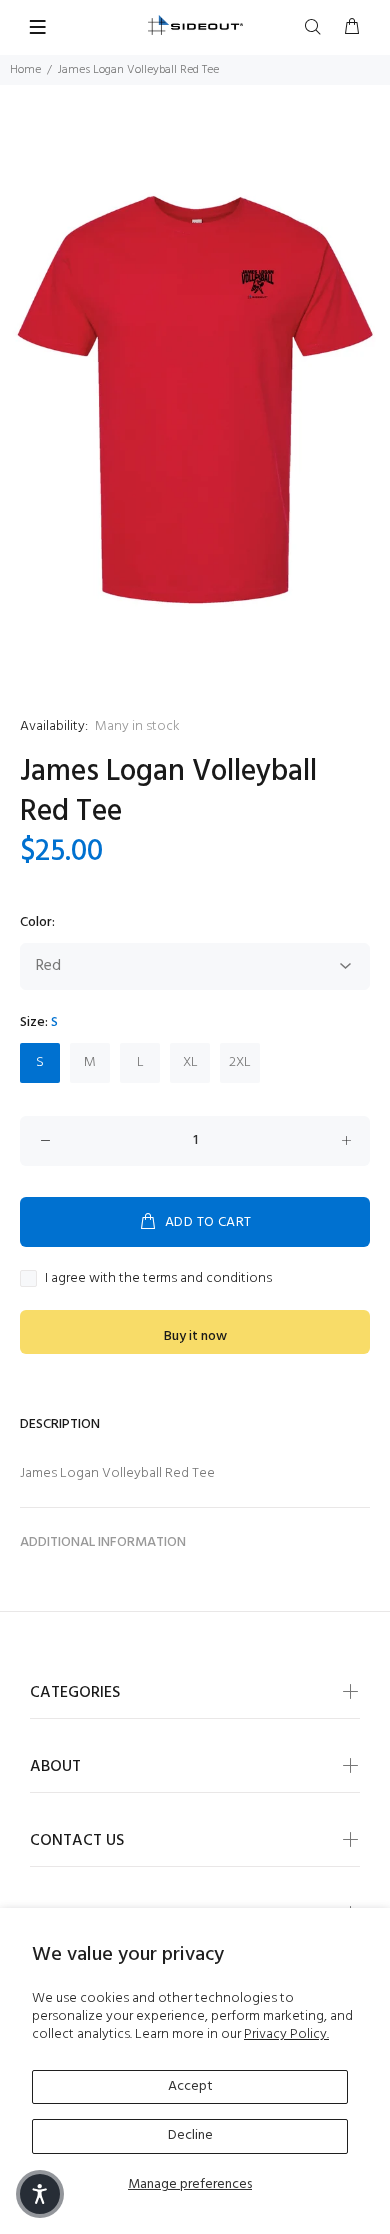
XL (190, 1062)
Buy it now (195, 1336)
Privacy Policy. (286, 2034)
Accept (190, 2086)
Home (25, 70)
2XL (240, 1062)
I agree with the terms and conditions (158, 1279)
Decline (190, 2135)
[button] (40, 2194)
